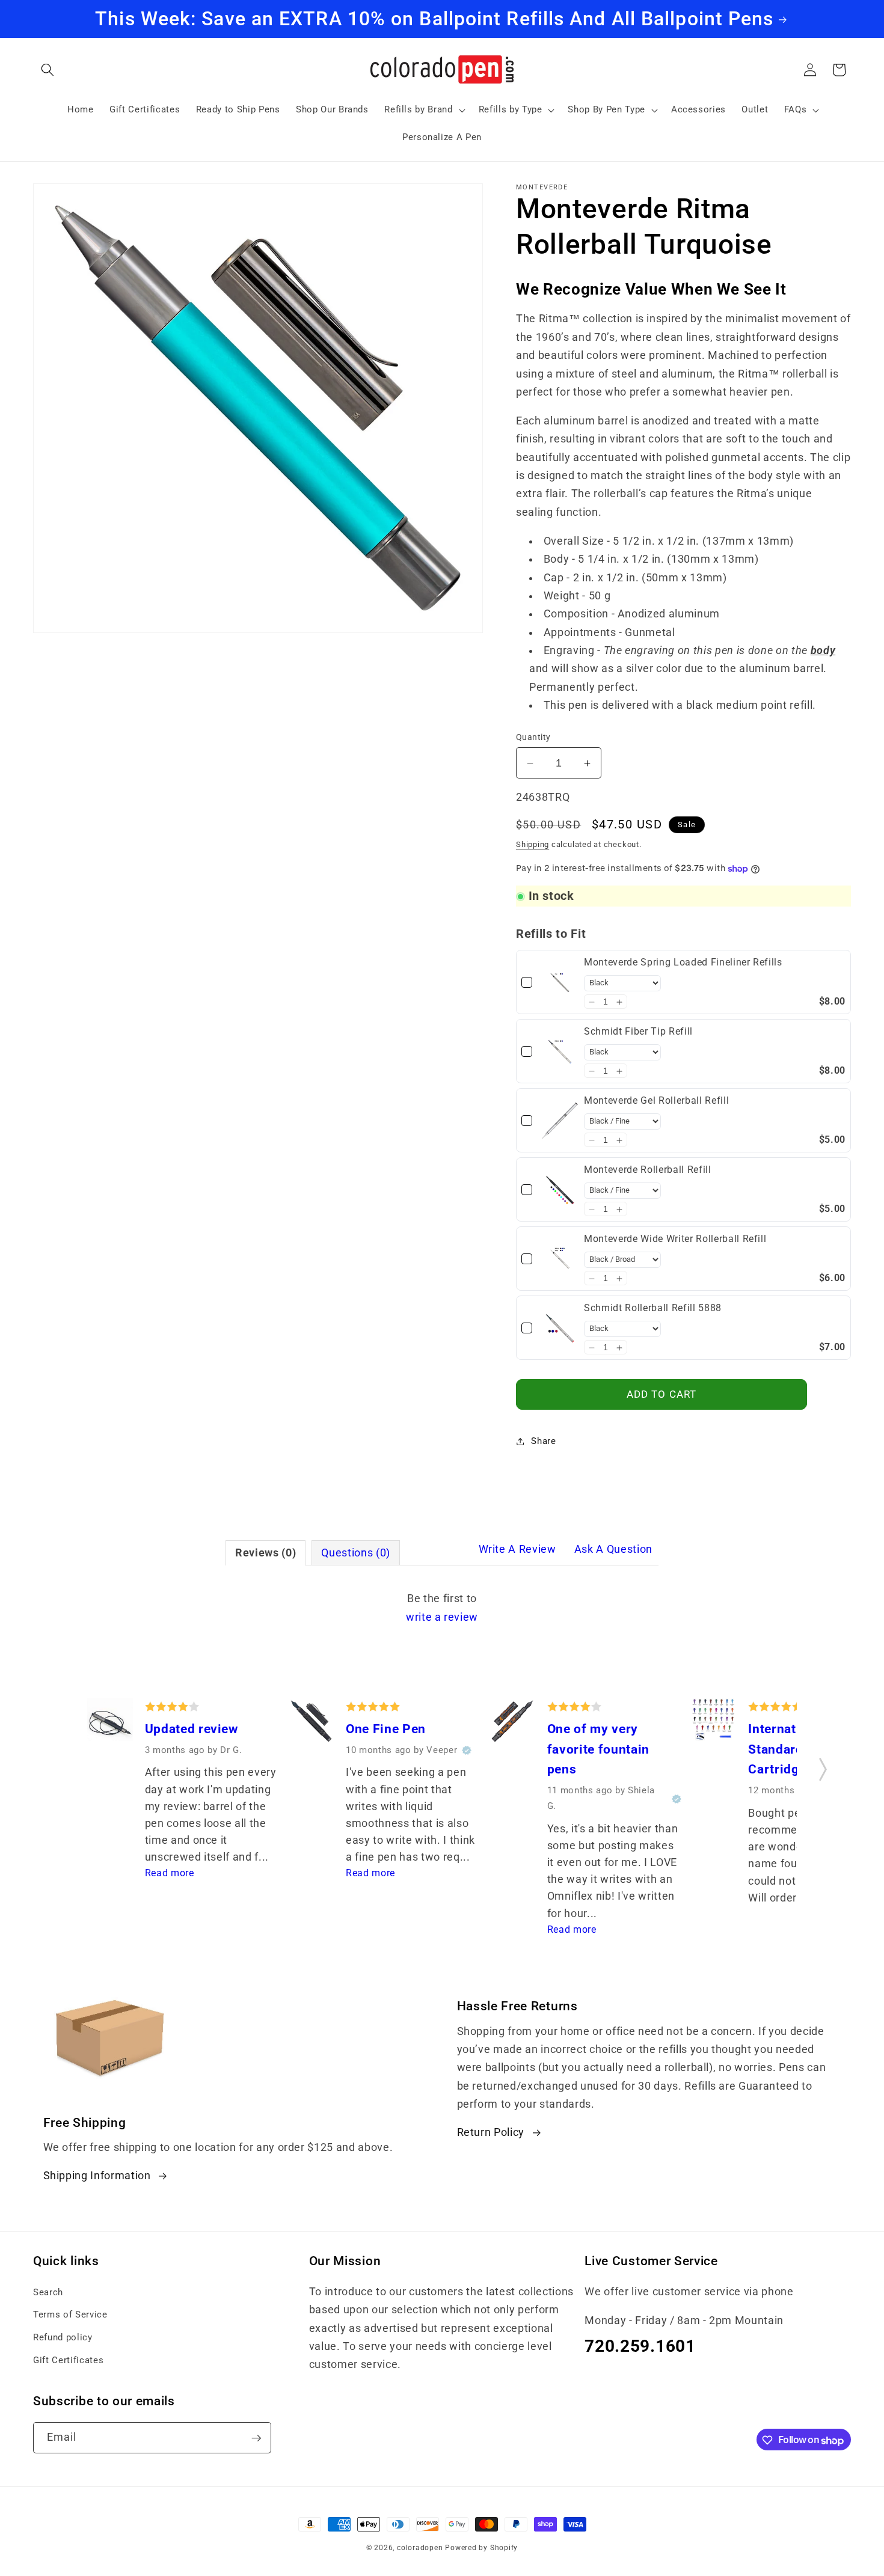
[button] (48, 70)
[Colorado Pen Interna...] (714, 1722)
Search (48, 2292)
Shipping (533, 844)
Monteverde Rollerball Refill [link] (647, 1170)
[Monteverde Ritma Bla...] (110, 1724)
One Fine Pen (386, 1729)
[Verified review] (467, 1751)
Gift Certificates (68, 2360)
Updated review (192, 1729)
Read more (170, 1874)
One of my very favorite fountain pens (598, 1749)
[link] (560, 983)
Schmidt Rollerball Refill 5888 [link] (653, 1308)
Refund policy (63, 2337)
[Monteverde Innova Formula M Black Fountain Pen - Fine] (312, 1724)
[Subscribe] (256, 2438)
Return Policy (491, 2132)
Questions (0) (356, 1553)
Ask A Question (613, 1549)
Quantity (533, 738)
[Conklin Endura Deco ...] (512, 1724)
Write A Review (517, 1549)
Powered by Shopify (481, 2548)
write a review (442, 1617)
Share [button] (543, 1441)
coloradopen (420, 2548)
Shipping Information (97, 2176)
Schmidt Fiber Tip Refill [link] (638, 1032)
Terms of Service (70, 2314)
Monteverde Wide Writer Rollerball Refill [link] (675, 1239)
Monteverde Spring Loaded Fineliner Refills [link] (683, 963)
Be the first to (442, 1608)
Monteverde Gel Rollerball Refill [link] (656, 1101)
